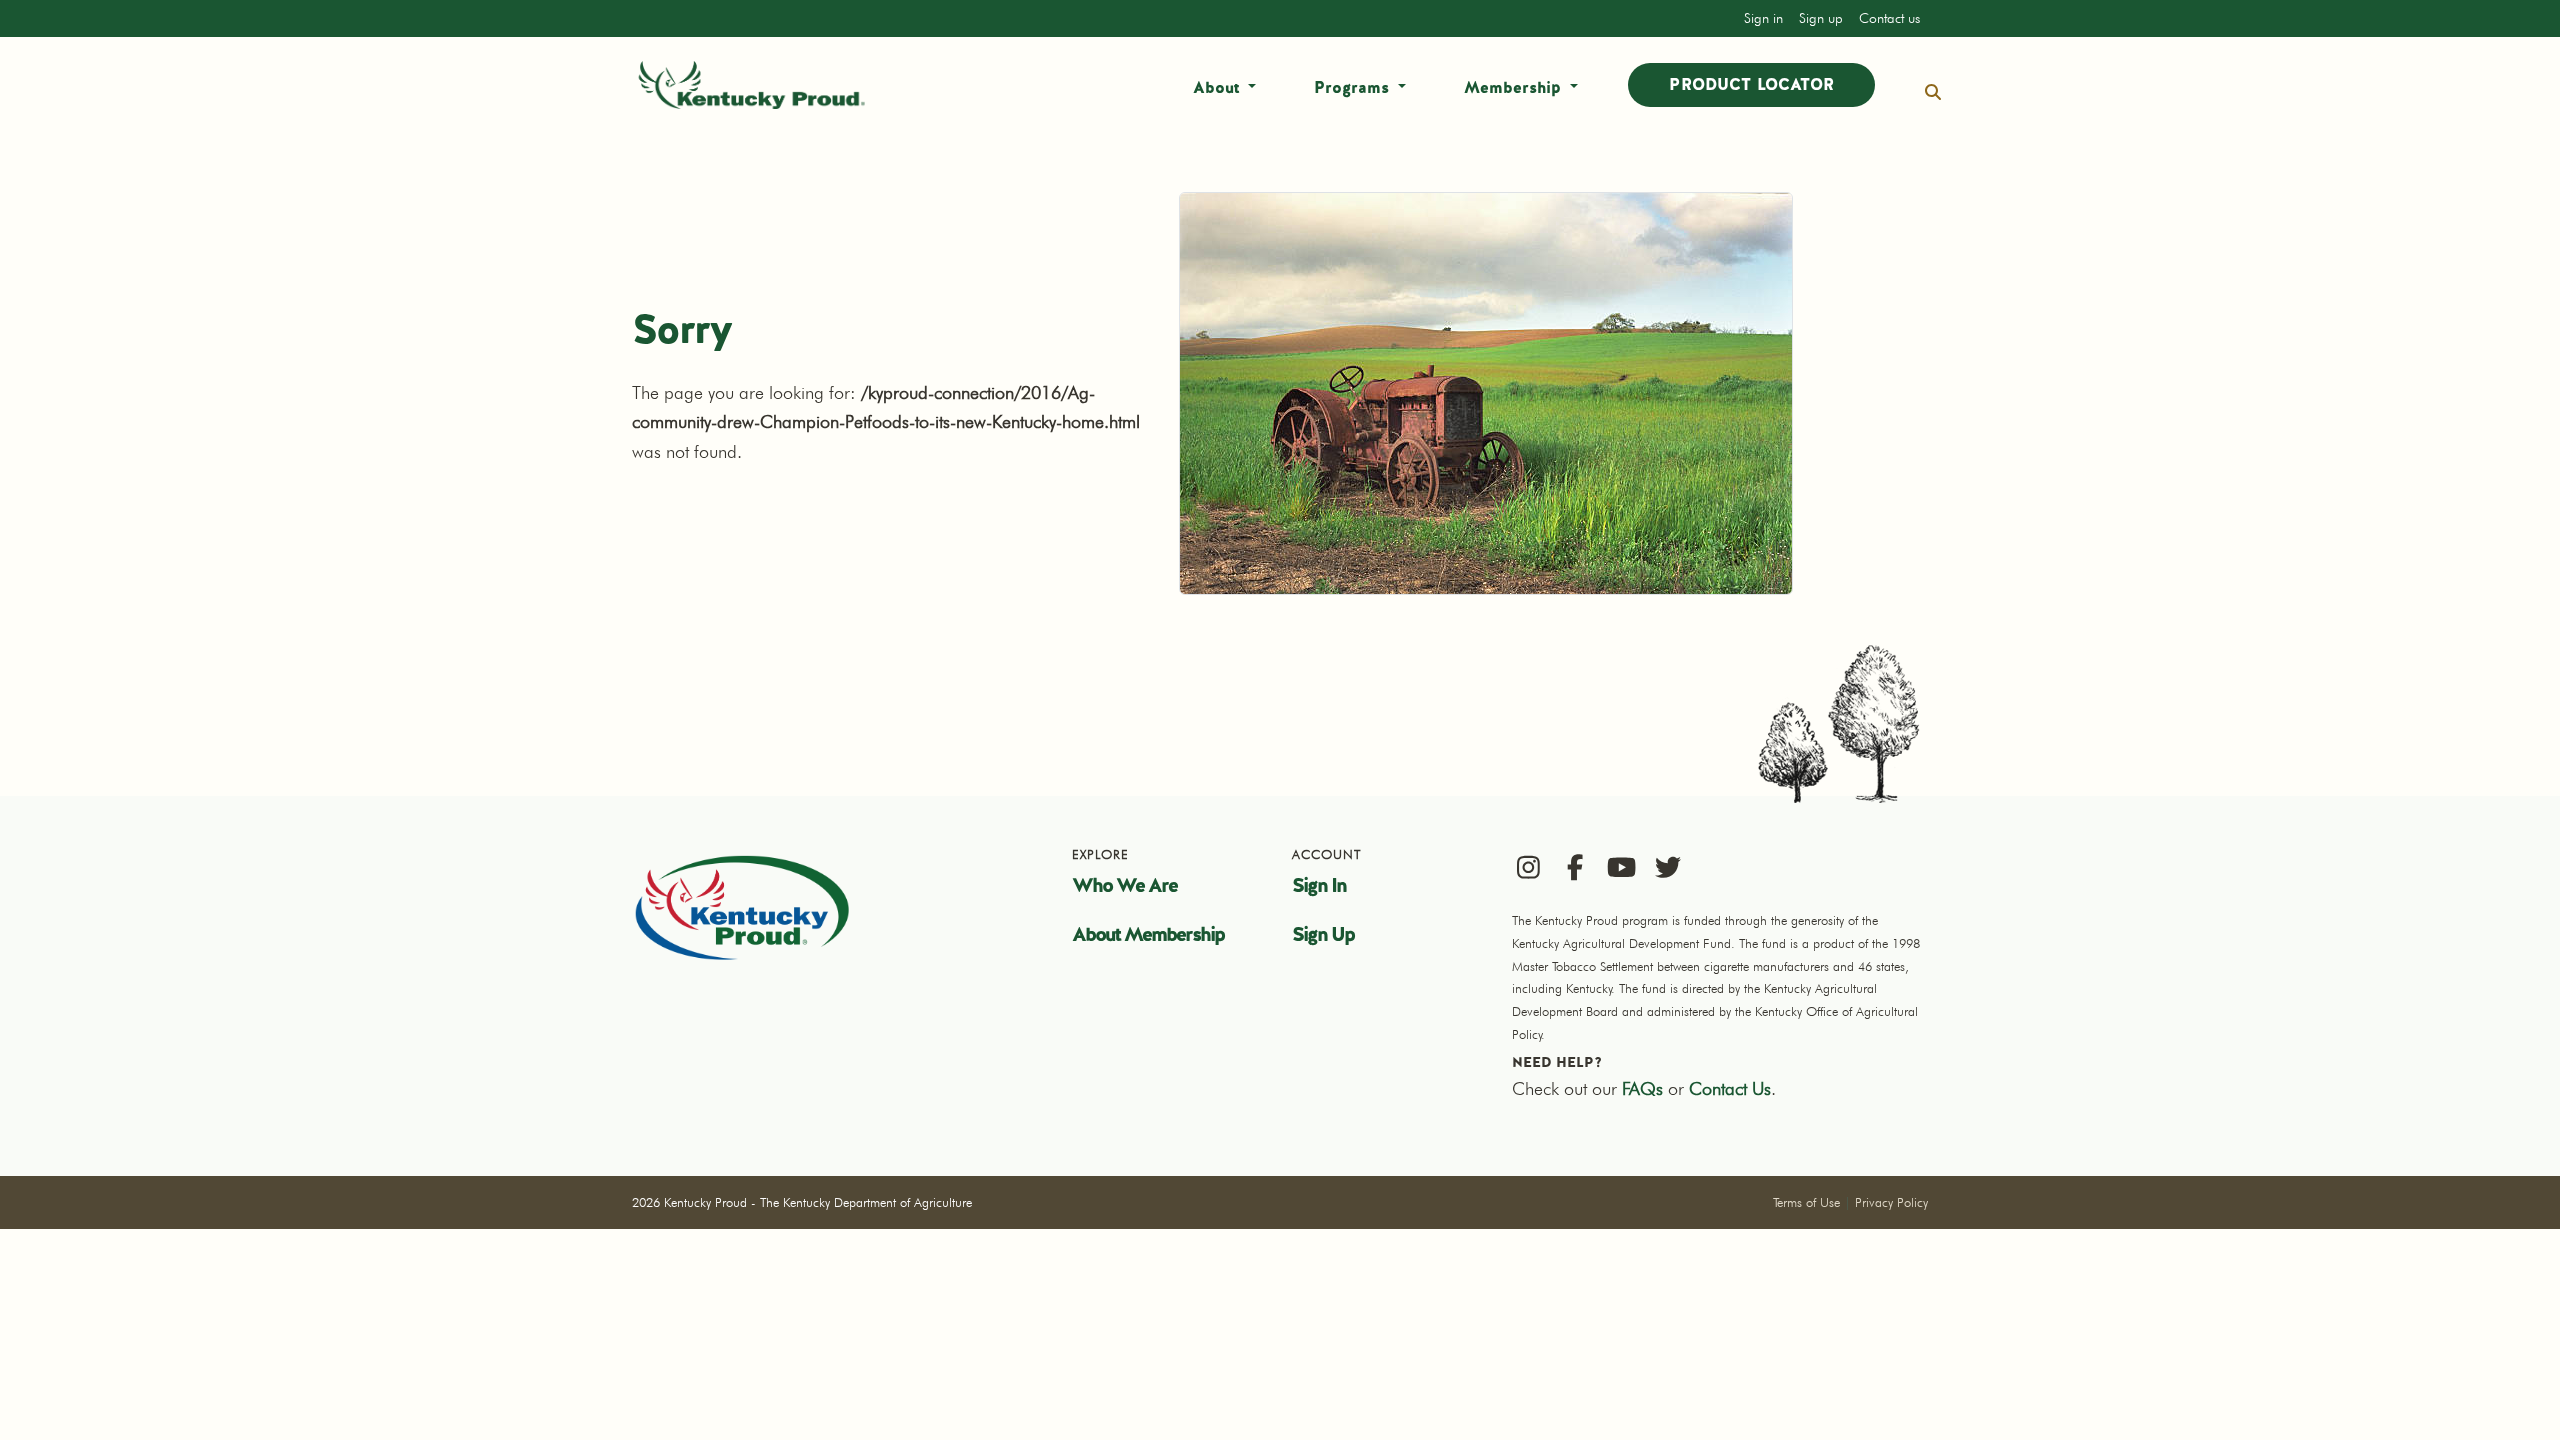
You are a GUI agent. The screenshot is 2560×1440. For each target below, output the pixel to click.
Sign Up (1323, 934)
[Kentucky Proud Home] (752, 85)
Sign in (1763, 18)
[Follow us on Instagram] (1528, 867)
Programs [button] (1354, 87)
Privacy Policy (1891, 1202)
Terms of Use (1806, 1202)
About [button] (1218, 87)
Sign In (1319, 885)
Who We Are (1124, 885)
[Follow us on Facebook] (1575, 867)
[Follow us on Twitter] (1668, 867)
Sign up (1821, 18)
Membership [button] (1515, 87)
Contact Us (1730, 1088)
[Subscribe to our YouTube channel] (1621, 867)
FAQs (1642, 1088)
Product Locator (1751, 84)
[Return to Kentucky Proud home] (742, 907)
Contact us (1889, 18)
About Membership (1148, 934)
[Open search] (1933, 92)
